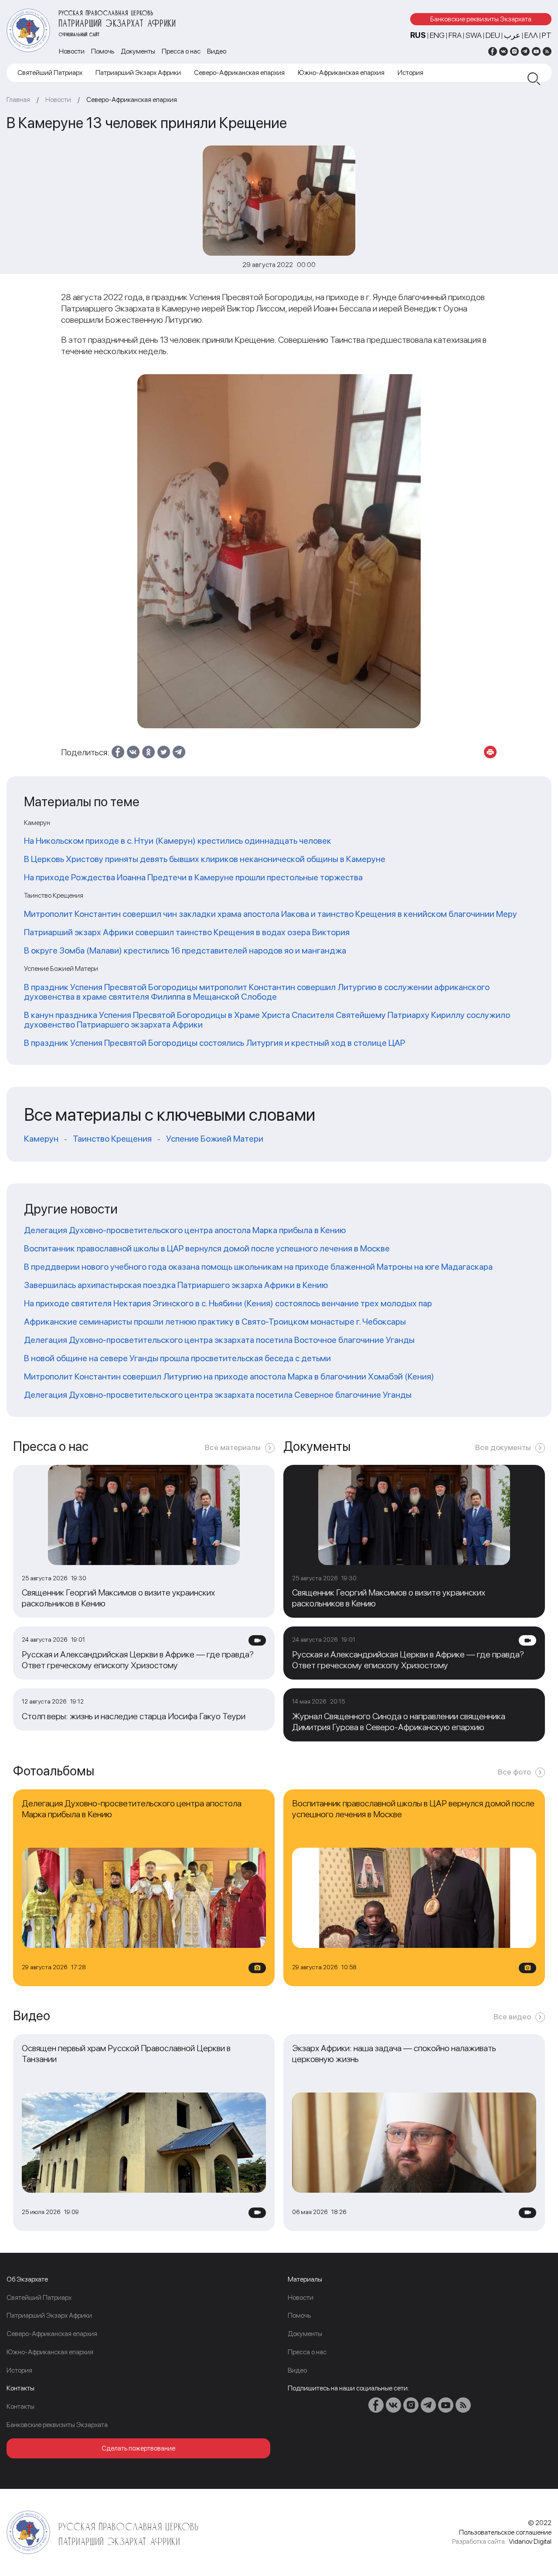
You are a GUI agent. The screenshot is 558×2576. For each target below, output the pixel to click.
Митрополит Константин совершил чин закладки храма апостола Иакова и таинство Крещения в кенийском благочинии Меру (270, 914)
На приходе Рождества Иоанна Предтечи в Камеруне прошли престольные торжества (193, 877)
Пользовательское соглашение (505, 2532)
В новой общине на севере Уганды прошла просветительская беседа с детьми (177, 1358)
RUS (418, 35)
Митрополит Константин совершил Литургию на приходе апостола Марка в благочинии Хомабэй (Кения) (229, 1376)
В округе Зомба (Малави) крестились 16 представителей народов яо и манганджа (185, 950)
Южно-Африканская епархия (341, 73)
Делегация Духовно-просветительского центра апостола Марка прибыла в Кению (185, 1230)
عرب (512, 35)
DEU (493, 35)
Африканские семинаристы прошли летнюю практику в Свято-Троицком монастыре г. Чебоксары (215, 1322)
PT (547, 35)
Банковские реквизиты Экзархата (481, 19)
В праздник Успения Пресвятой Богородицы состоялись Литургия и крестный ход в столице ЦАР (214, 1043)
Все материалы (233, 1447)
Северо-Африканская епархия (239, 73)
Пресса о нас (181, 51)
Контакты (20, 2406)
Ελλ (531, 35)
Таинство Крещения (112, 1139)
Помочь (103, 51)
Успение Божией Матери (215, 1139)
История (410, 73)
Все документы (503, 1447)
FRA (455, 35)
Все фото (514, 1772)
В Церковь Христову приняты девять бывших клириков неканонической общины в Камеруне (205, 859)
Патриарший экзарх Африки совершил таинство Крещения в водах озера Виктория (187, 932)
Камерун (41, 1139)
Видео (217, 51)
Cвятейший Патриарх (50, 73)
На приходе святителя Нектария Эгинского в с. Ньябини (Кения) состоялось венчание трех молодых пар (228, 1303)
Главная (18, 100)
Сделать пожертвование (138, 2448)
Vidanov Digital (530, 2541)
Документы (138, 51)
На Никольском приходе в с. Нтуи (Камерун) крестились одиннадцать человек (178, 841)
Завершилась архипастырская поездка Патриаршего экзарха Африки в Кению (176, 1285)
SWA (474, 35)
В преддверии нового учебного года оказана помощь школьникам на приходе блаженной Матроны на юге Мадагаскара (258, 1267)
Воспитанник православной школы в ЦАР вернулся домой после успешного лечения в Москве (207, 1248)
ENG (437, 35)
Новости (72, 51)
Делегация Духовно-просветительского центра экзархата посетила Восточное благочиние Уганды (219, 1340)
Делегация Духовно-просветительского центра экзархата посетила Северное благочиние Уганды (218, 1395)
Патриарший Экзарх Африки (138, 73)
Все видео (512, 2017)
